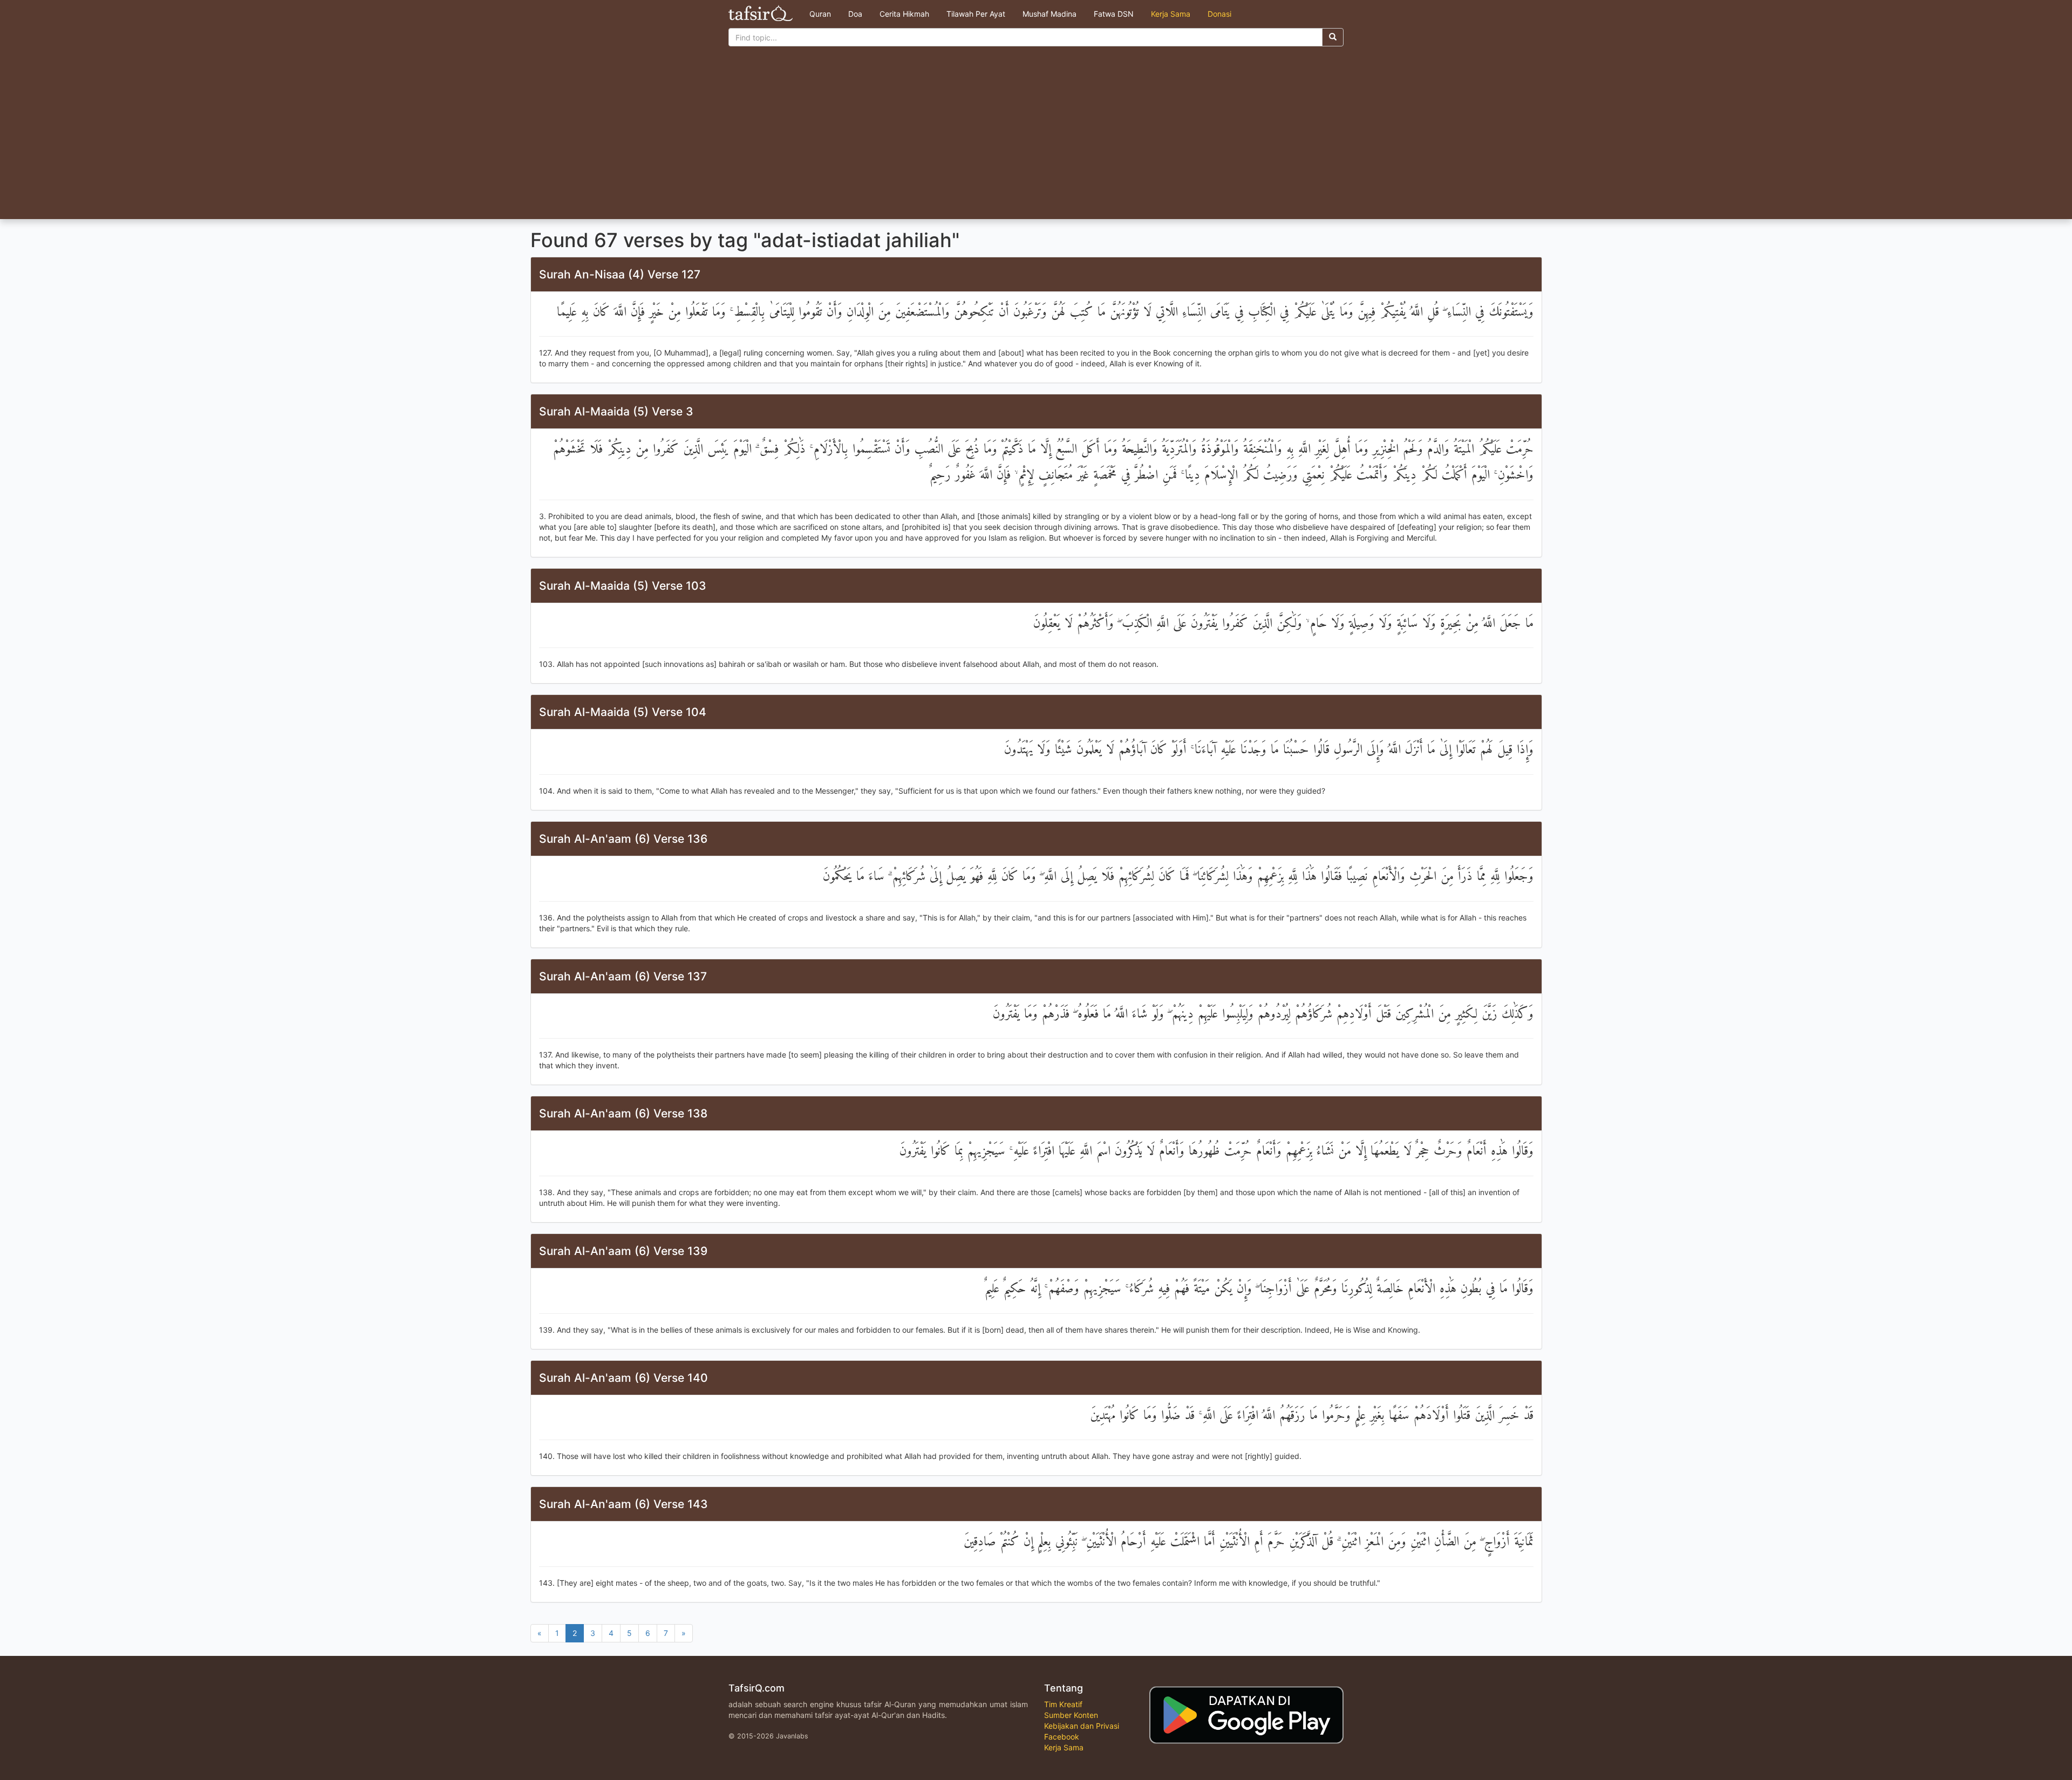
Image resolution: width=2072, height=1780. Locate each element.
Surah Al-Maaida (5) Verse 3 (616, 411)
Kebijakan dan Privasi (1082, 1726)
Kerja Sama (1171, 14)
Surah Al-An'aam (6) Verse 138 (623, 1113)
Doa (855, 14)
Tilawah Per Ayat (976, 14)
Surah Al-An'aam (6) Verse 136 (623, 839)
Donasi (1219, 14)
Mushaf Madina (1049, 14)
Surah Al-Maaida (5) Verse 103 (623, 586)
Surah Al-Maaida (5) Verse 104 (623, 712)
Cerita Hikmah (904, 14)
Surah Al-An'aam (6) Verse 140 (623, 1378)
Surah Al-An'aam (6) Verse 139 (623, 1251)
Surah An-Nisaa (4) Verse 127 (620, 274)
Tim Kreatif (1063, 1704)
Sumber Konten (1071, 1715)
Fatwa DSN (1114, 14)
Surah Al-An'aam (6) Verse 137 (623, 976)
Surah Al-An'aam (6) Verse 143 (623, 1504)
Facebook (1062, 1737)
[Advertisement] (1036, 138)
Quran (820, 14)
